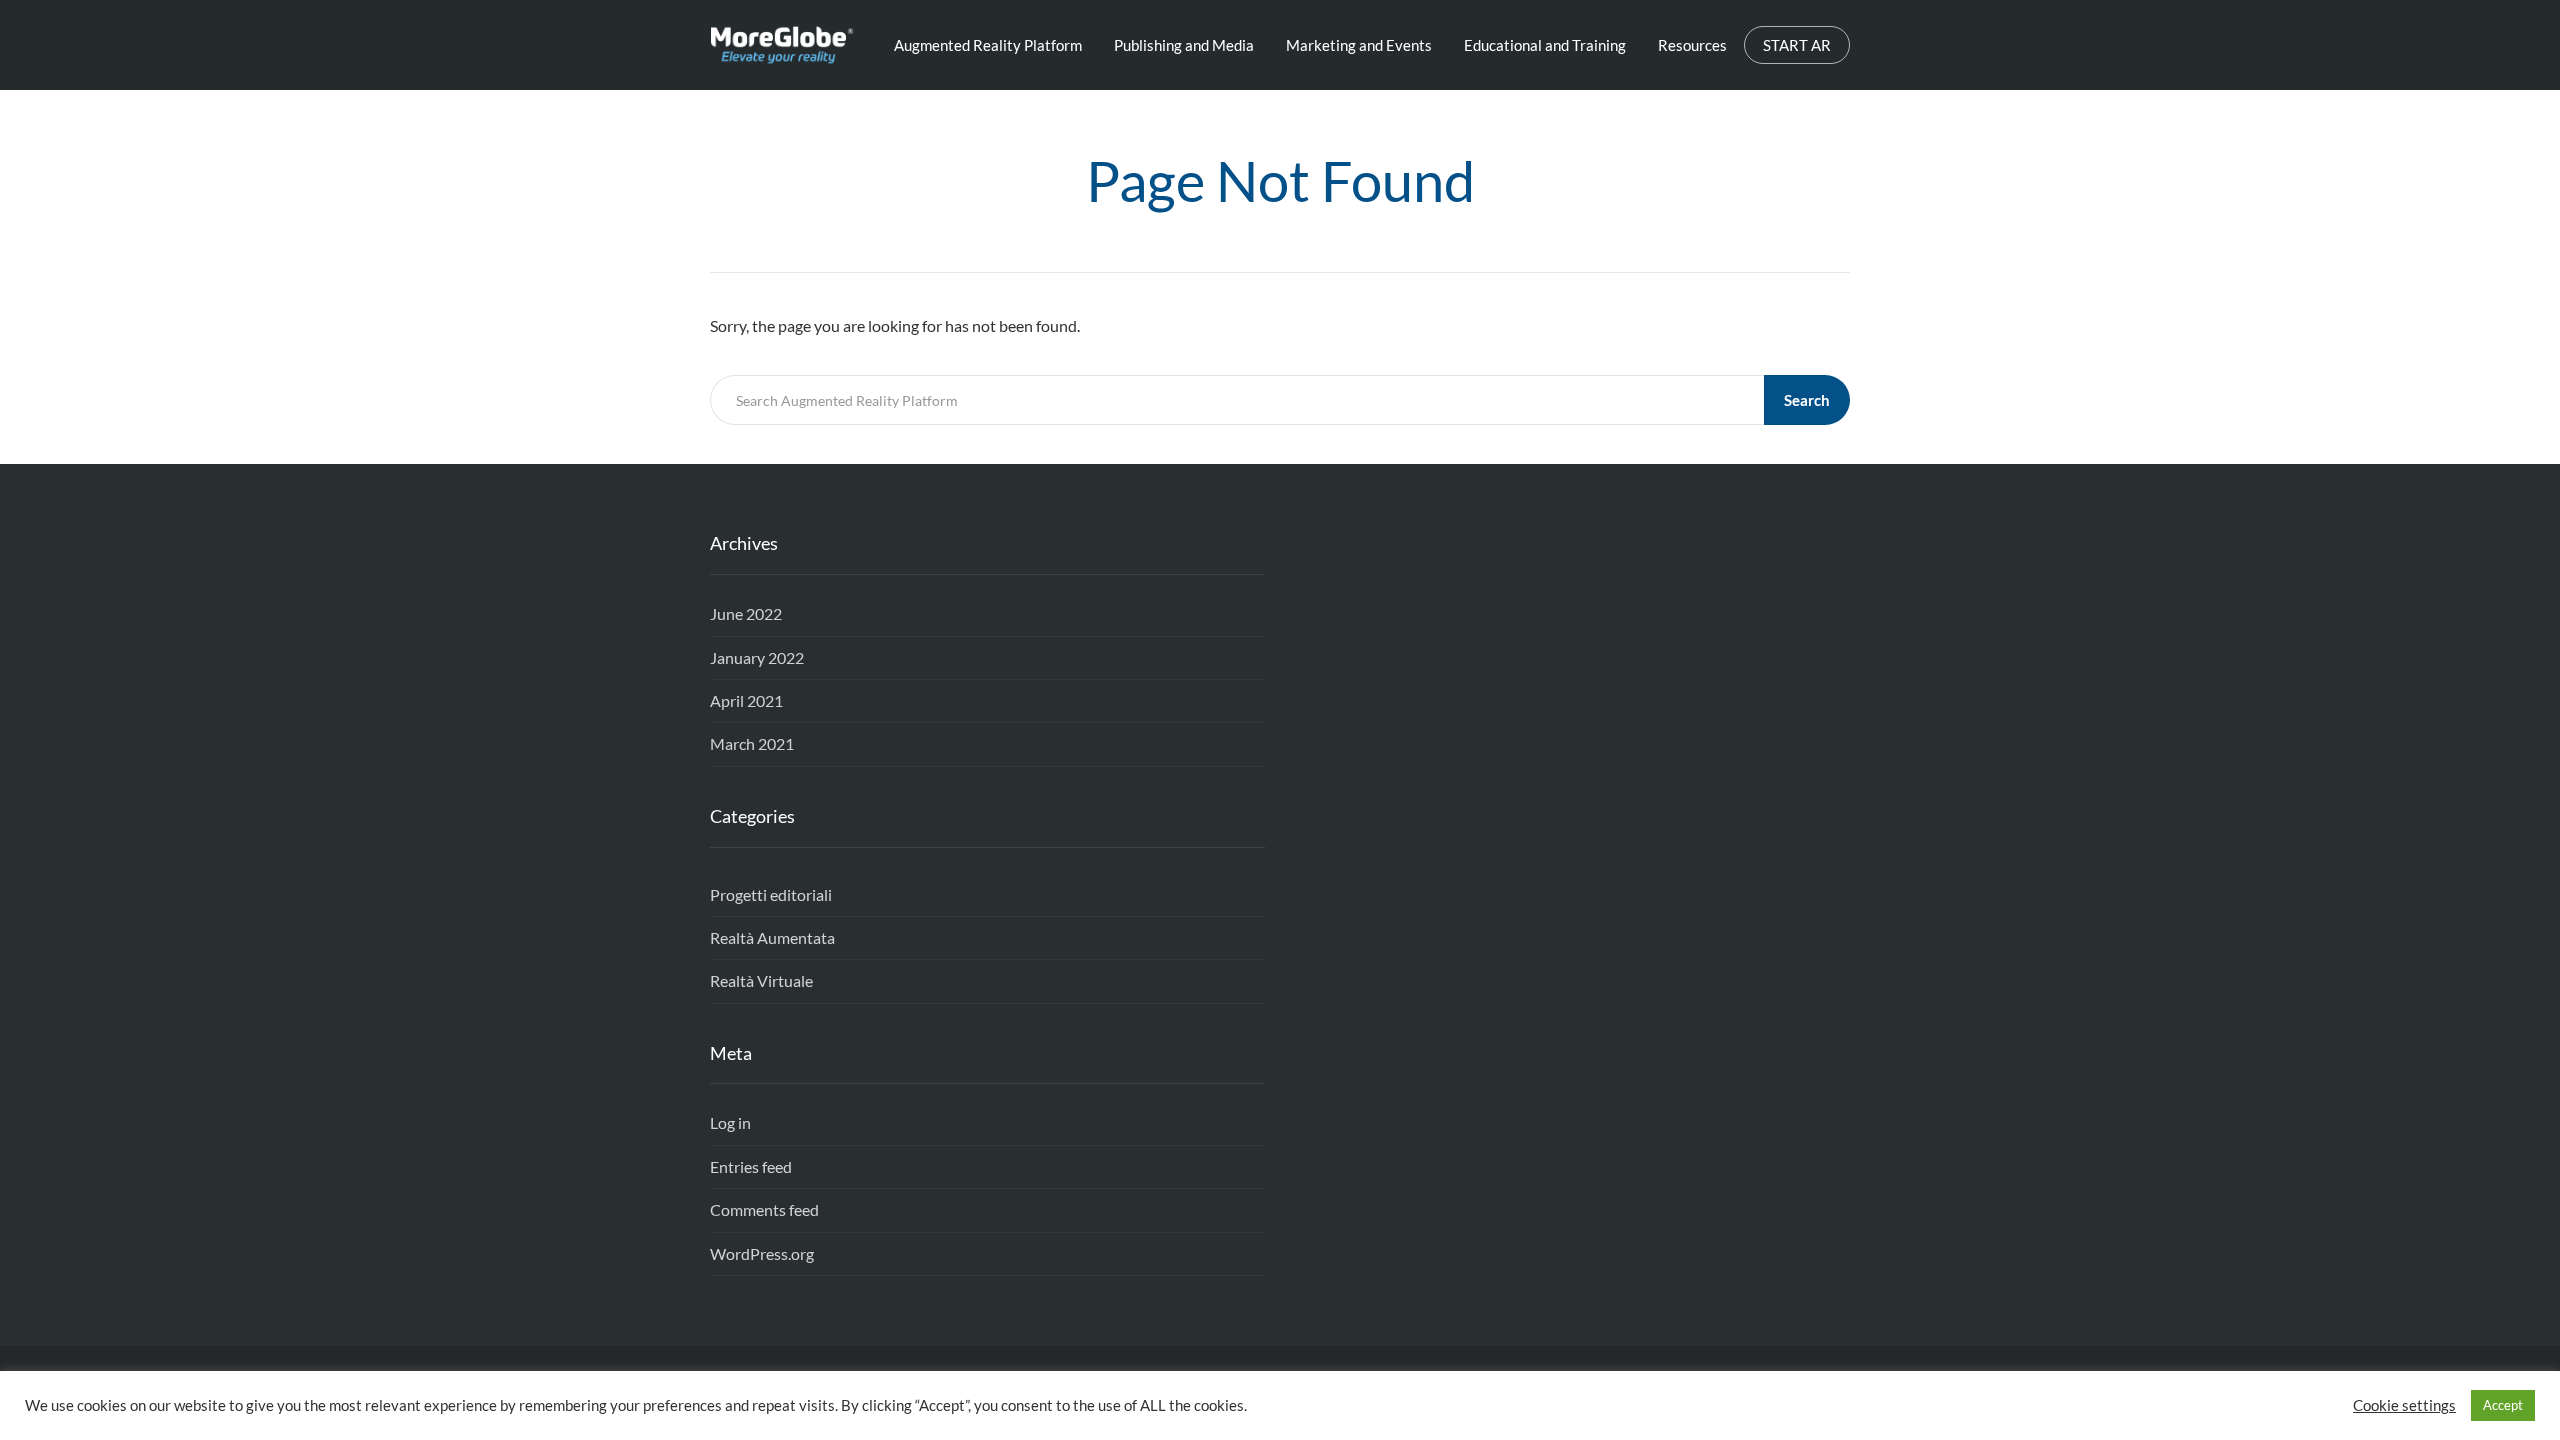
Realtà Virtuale (761, 980)
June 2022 (746, 613)
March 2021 (752, 743)
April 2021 (746, 700)
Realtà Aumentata (772, 937)
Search (1807, 400)
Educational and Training (1545, 45)
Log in (730, 1122)
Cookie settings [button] (2404, 1405)
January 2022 (757, 657)
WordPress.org (762, 1253)
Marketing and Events (1359, 45)
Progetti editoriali (771, 894)
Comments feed (764, 1209)
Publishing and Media (1184, 45)
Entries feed (751, 1166)
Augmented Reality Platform (988, 45)
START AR (1797, 45)
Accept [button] (2503, 1405)
